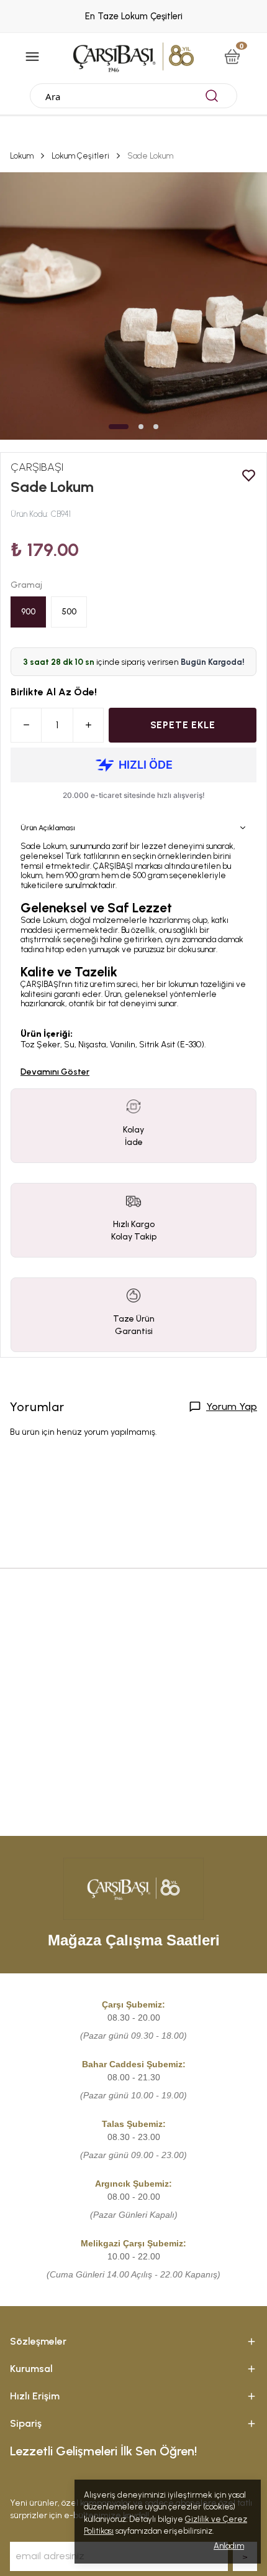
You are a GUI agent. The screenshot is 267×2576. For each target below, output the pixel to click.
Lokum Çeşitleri (80, 156)
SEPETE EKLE (183, 725)
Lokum (22, 156)
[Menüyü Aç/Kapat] (32, 57)
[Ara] (212, 96)
